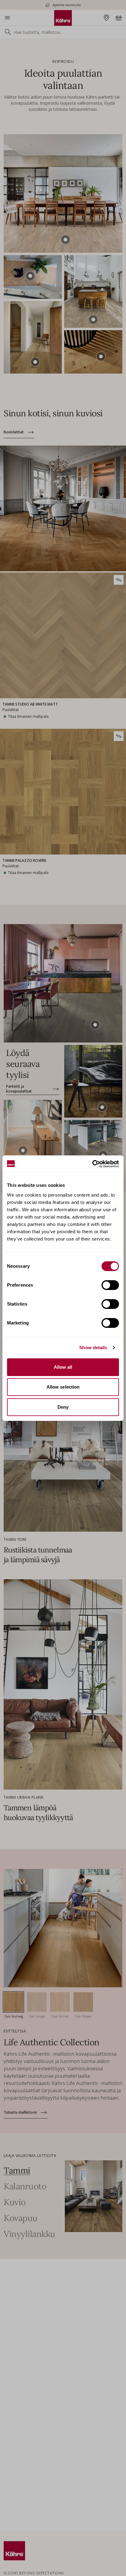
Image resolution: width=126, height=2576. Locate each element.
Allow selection (63, 1387)
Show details (93, 1348)
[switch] (110, 1285)
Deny (63, 1407)
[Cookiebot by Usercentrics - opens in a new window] (92, 1164)
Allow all (63, 1367)
